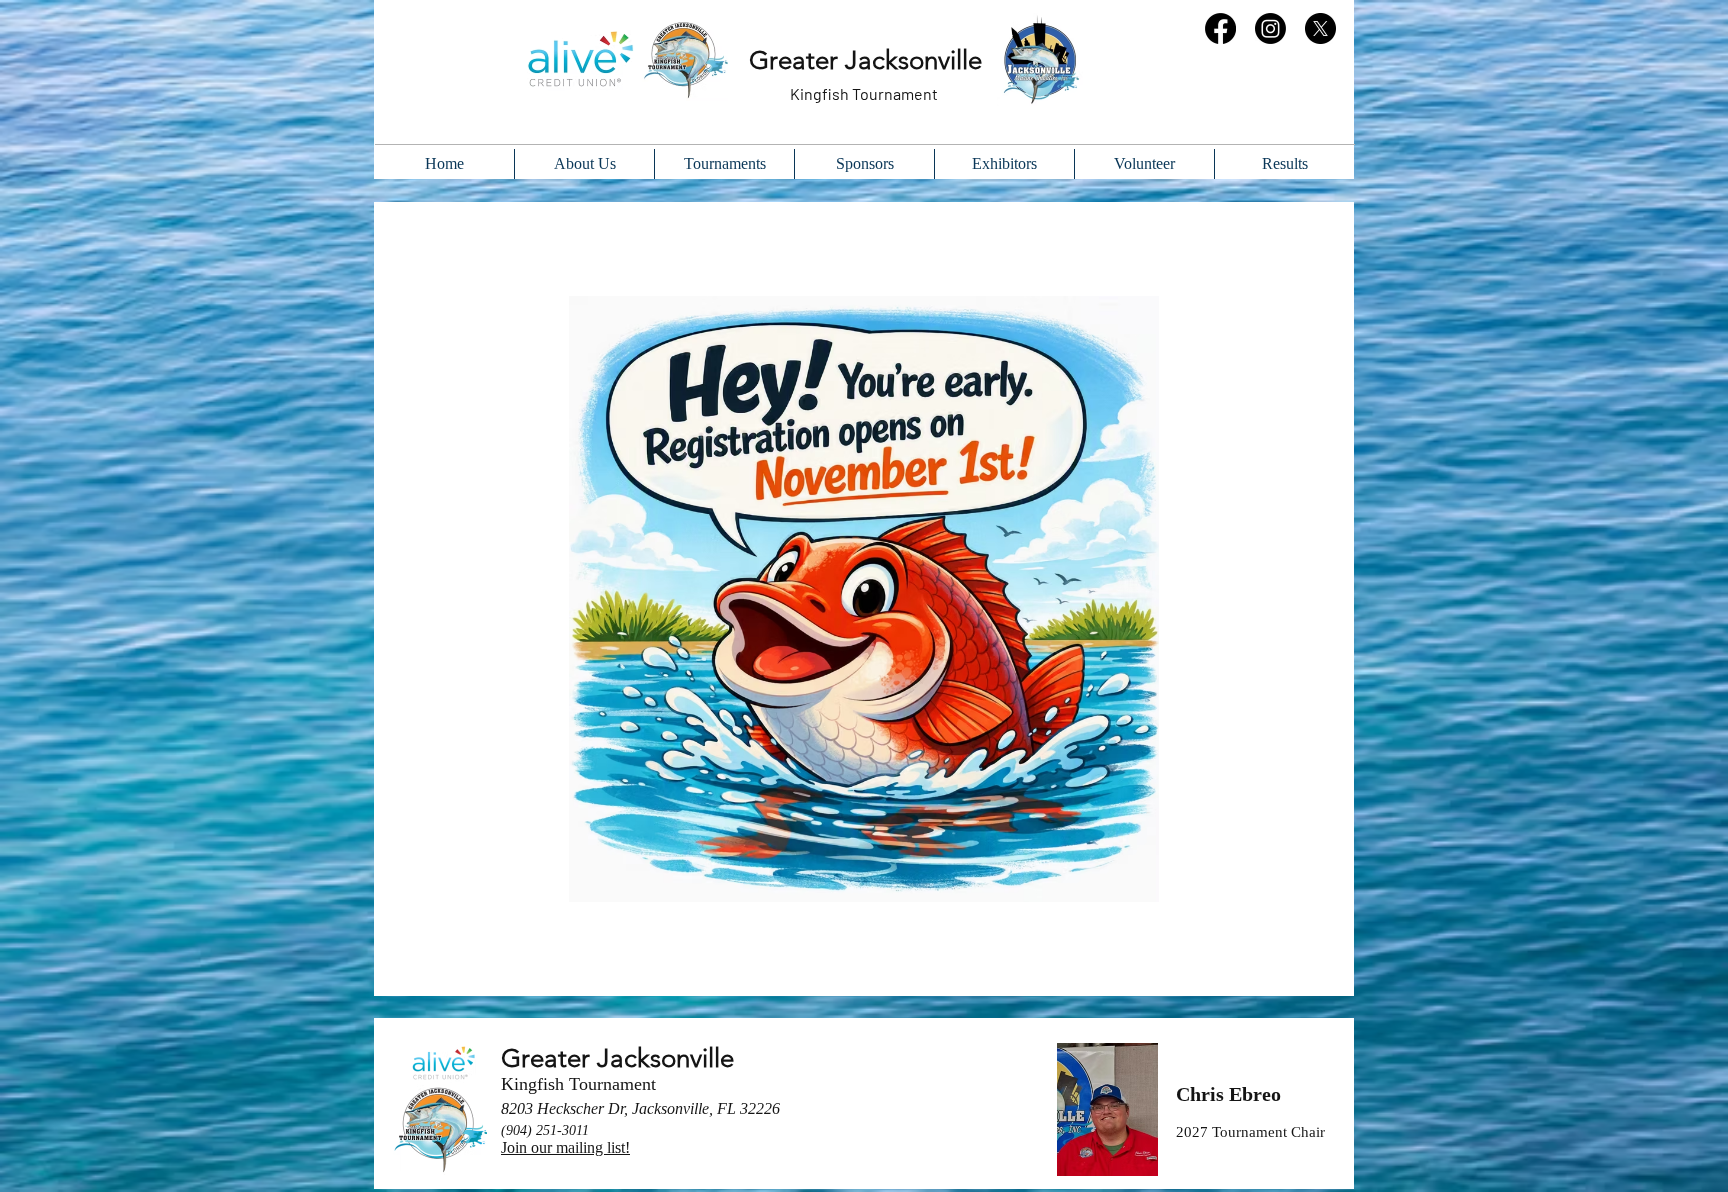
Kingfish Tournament (578, 1084)
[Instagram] (1270, 28)
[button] (1284, 164)
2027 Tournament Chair (1250, 1132)
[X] (1320, 28)
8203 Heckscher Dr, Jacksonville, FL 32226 (640, 1108)
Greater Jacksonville (617, 1058)
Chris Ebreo (1228, 1094)
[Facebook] (1220, 28)
